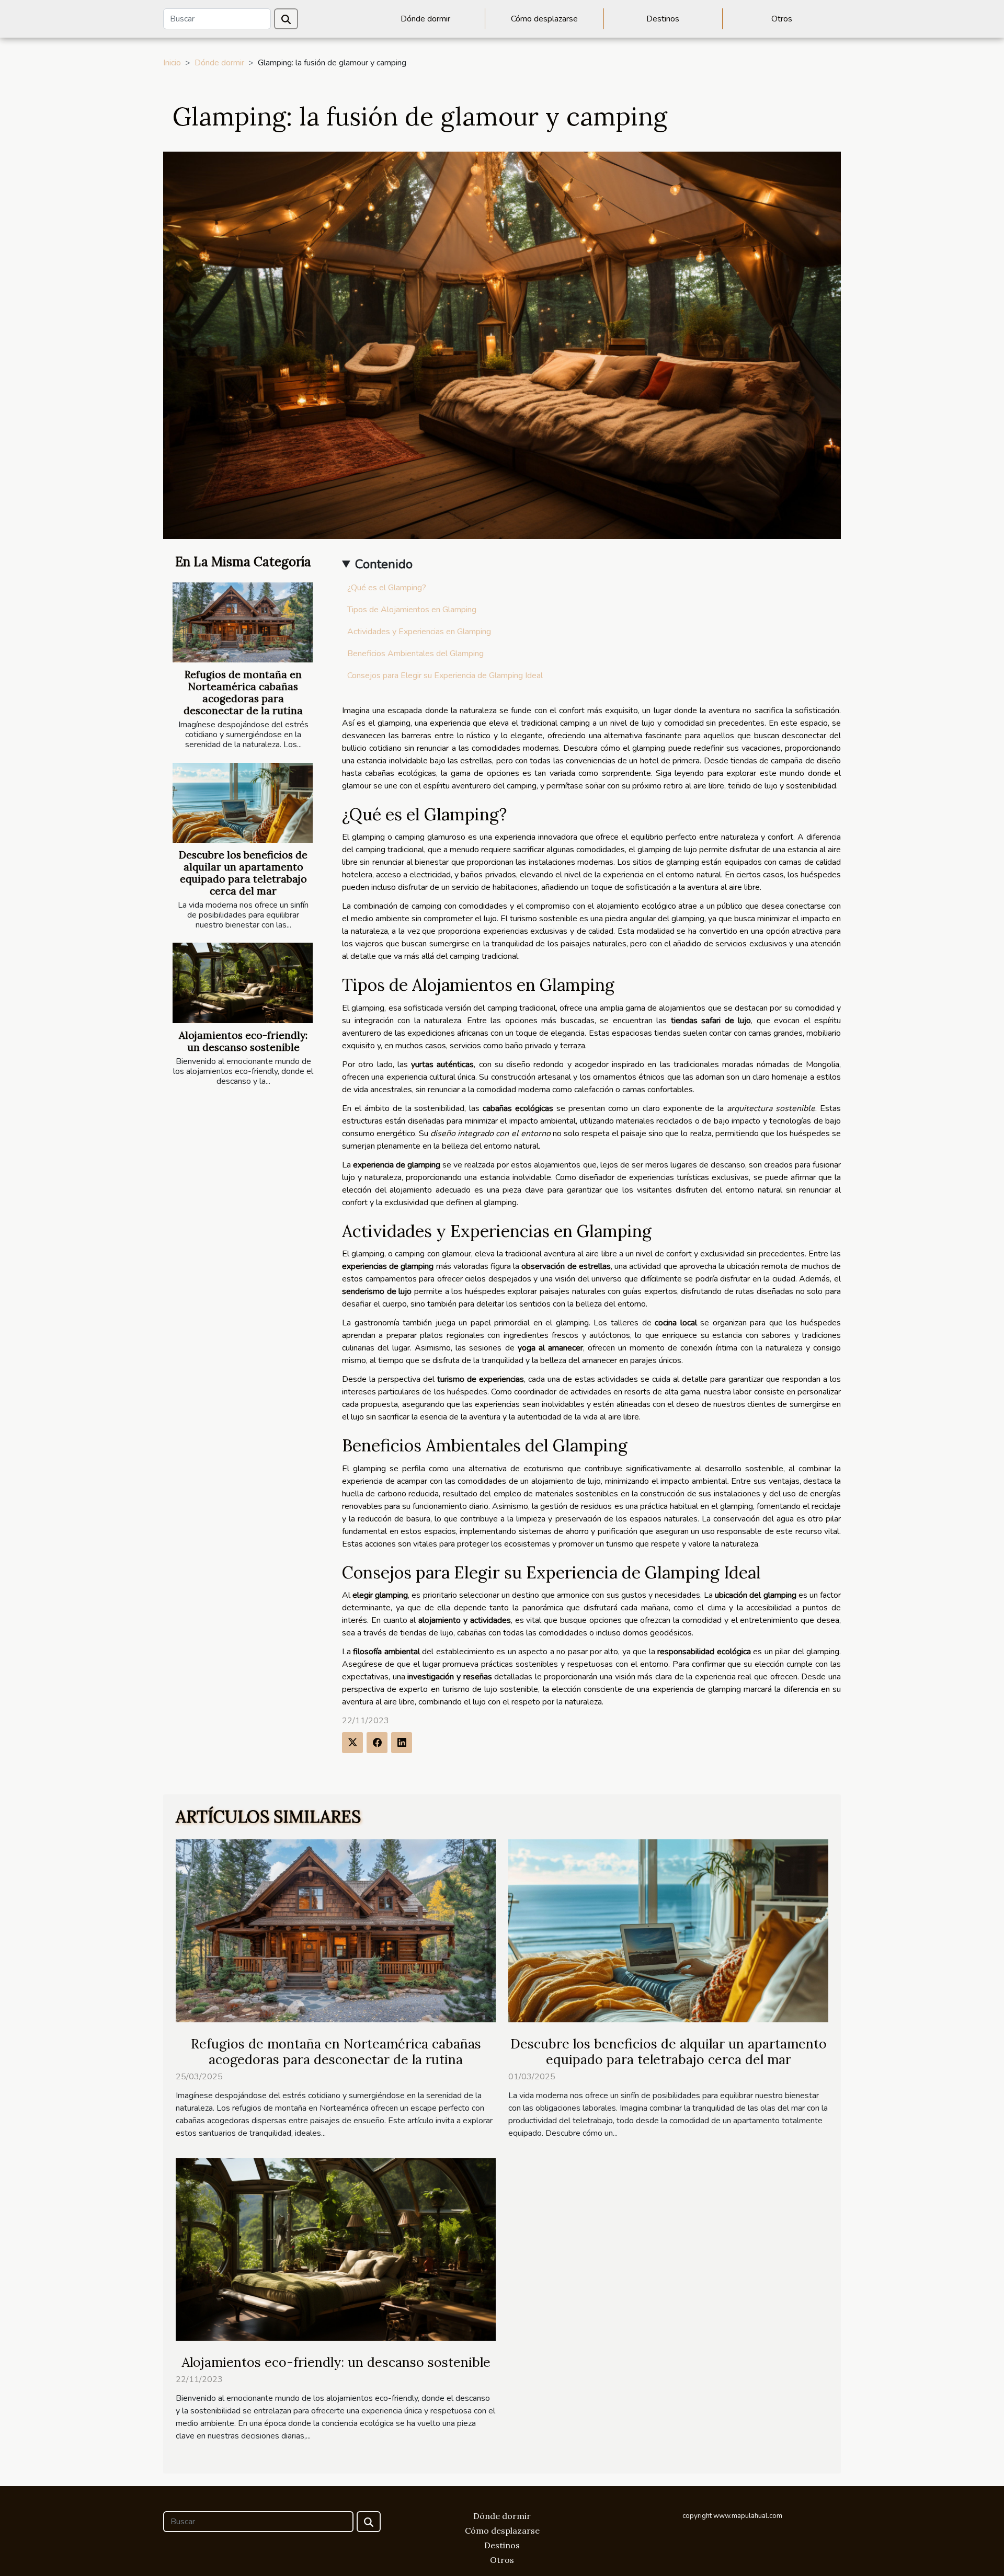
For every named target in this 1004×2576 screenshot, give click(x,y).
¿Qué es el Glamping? (387, 588)
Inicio (172, 63)
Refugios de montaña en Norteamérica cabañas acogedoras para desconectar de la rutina (243, 692)
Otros (782, 19)
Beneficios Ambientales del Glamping (415, 654)
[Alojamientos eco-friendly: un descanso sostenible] (243, 983)
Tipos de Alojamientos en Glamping (412, 610)
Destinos (663, 19)
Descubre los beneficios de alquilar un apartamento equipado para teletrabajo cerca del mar (243, 873)
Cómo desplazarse (544, 19)
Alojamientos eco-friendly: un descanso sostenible (243, 1041)
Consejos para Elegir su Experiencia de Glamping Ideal (445, 676)
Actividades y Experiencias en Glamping (419, 632)
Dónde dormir (425, 19)
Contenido (384, 564)
